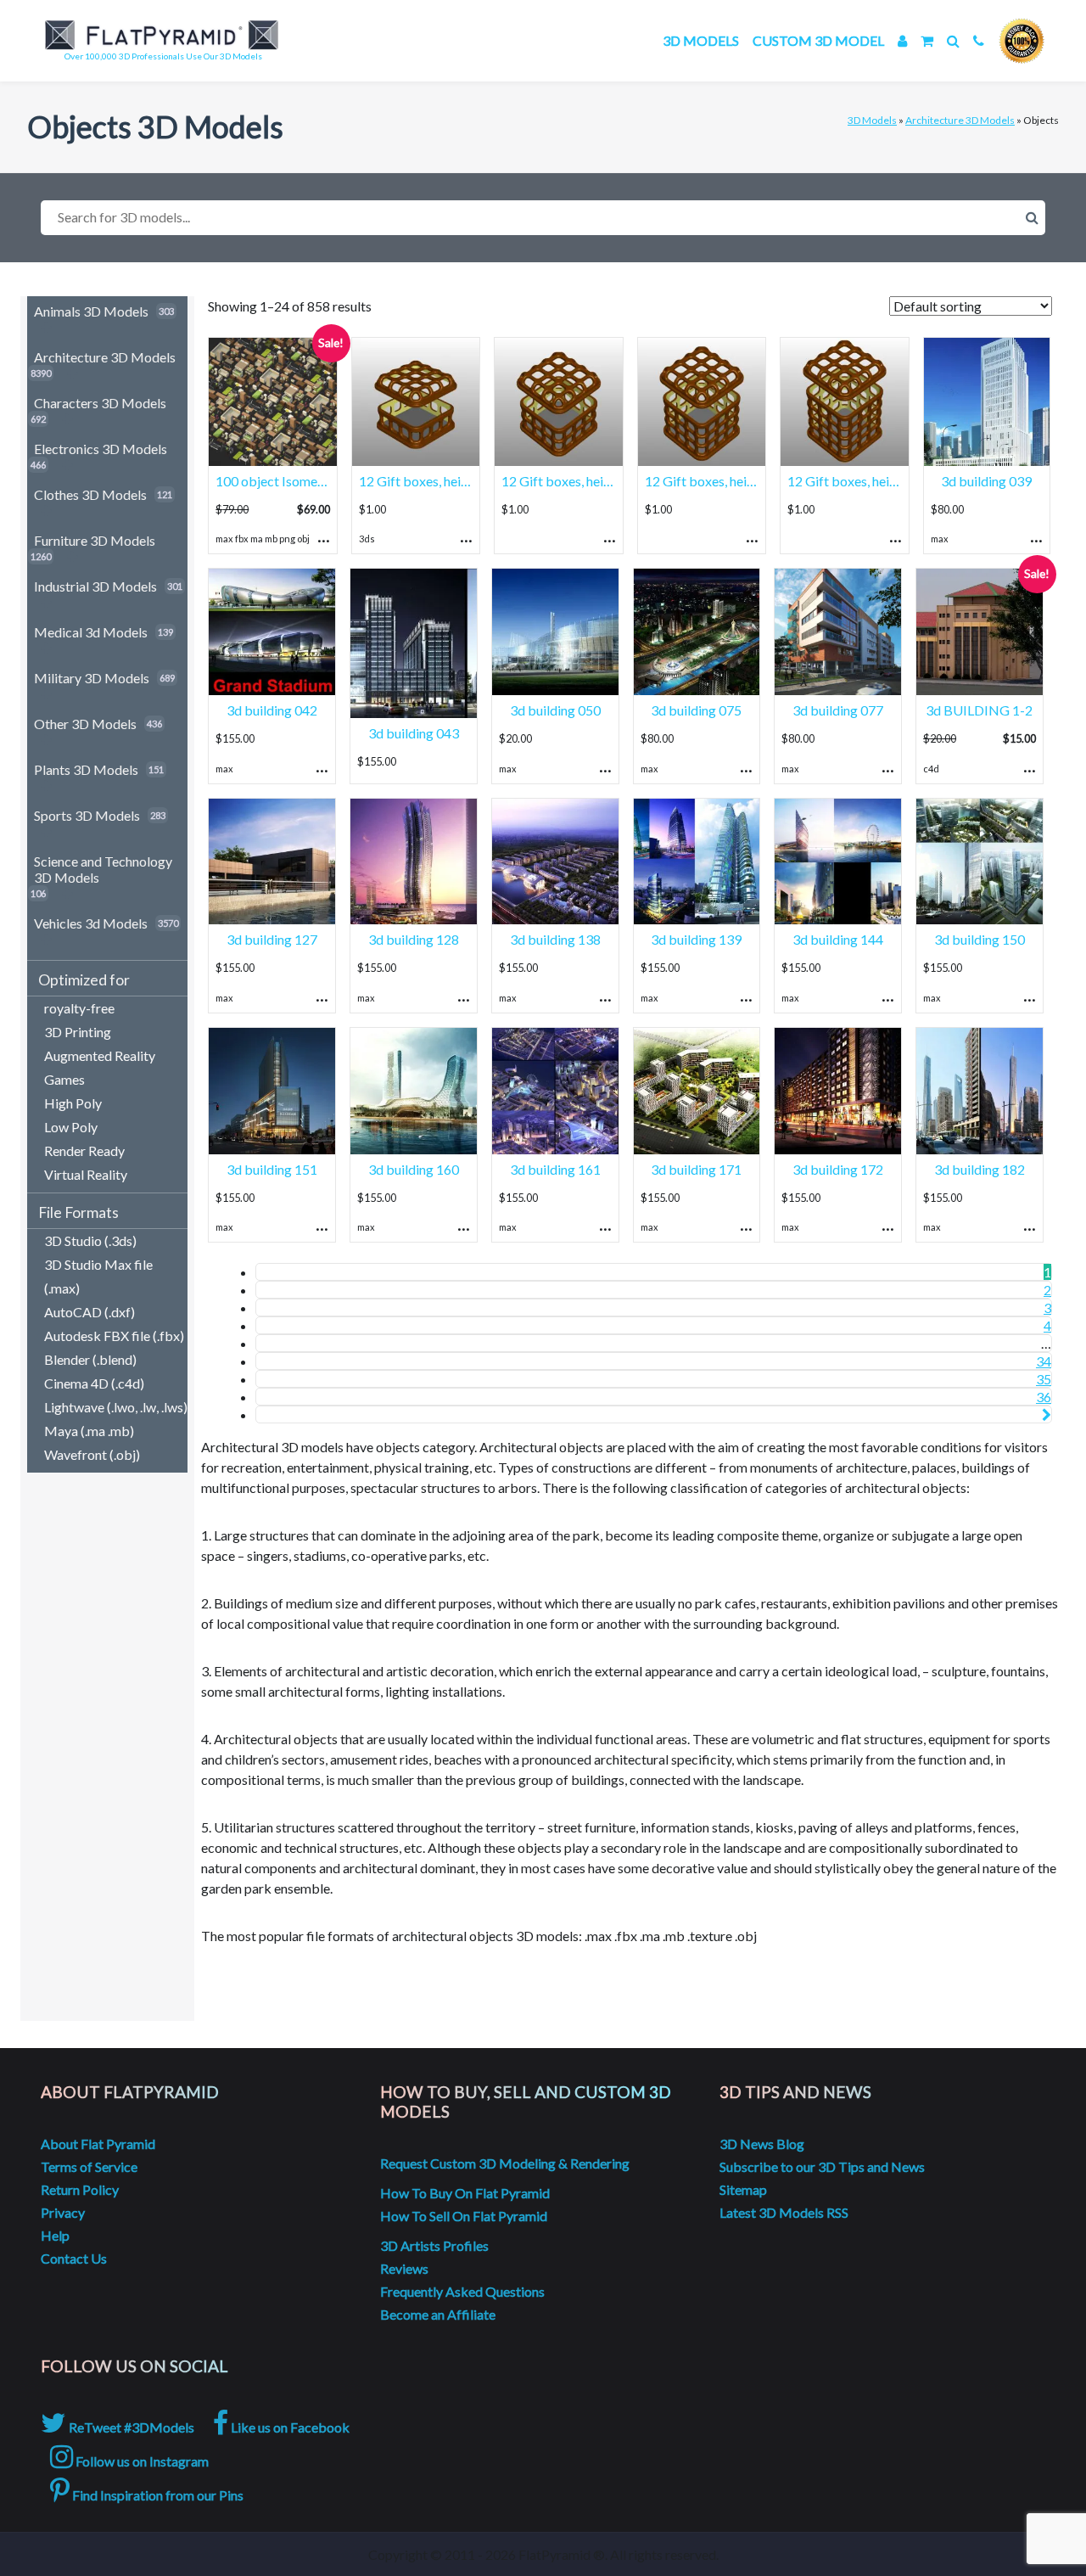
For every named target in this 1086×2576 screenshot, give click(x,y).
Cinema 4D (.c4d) (94, 1383)
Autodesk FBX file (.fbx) (114, 1336)
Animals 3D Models (91, 311)
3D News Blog (762, 2144)
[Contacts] (979, 40)
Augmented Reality (100, 1055)
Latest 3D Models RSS (784, 2212)
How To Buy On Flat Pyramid (465, 2193)
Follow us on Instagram (141, 2461)
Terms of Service (89, 2166)
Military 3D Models (92, 678)
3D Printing (78, 1032)
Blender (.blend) (90, 1359)
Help (55, 2235)
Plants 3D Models (86, 769)
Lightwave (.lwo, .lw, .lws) (116, 1407)
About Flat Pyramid (98, 2144)
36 (1044, 1397)
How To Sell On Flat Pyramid (464, 2216)
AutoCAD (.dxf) (90, 1312)
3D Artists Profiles (434, 2245)
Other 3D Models (85, 724)
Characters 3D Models (100, 403)
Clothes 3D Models (90, 494)
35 (1044, 1379)
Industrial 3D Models (95, 586)
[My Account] (902, 40)
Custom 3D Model (818, 40)
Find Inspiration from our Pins (157, 2495)
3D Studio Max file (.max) (98, 1276)
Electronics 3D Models (101, 449)
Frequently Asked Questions (462, 2291)
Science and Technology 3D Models (103, 869)
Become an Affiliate (438, 2314)
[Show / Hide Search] (953, 40)
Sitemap (743, 2189)
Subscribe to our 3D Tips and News (822, 2166)
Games (64, 1079)
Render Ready (84, 1151)
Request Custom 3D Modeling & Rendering (505, 2163)
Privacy (63, 2212)
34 (1044, 1361)
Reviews (404, 2268)
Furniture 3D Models (95, 540)
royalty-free (79, 1008)
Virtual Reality (86, 1174)
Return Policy (80, 2189)
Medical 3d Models (91, 632)
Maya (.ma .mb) (89, 1431)
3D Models (701, 40)
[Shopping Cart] (927, 40)
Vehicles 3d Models (91, 923)
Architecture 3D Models (960, 120)
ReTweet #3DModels (130, 2427)
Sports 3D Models (87, 815)
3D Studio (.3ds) (90, 1240)
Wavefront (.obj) (92, 1454)
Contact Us (74, 2258)
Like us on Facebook (289, 2427)
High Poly (73, 1103)
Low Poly (71, 1127)
